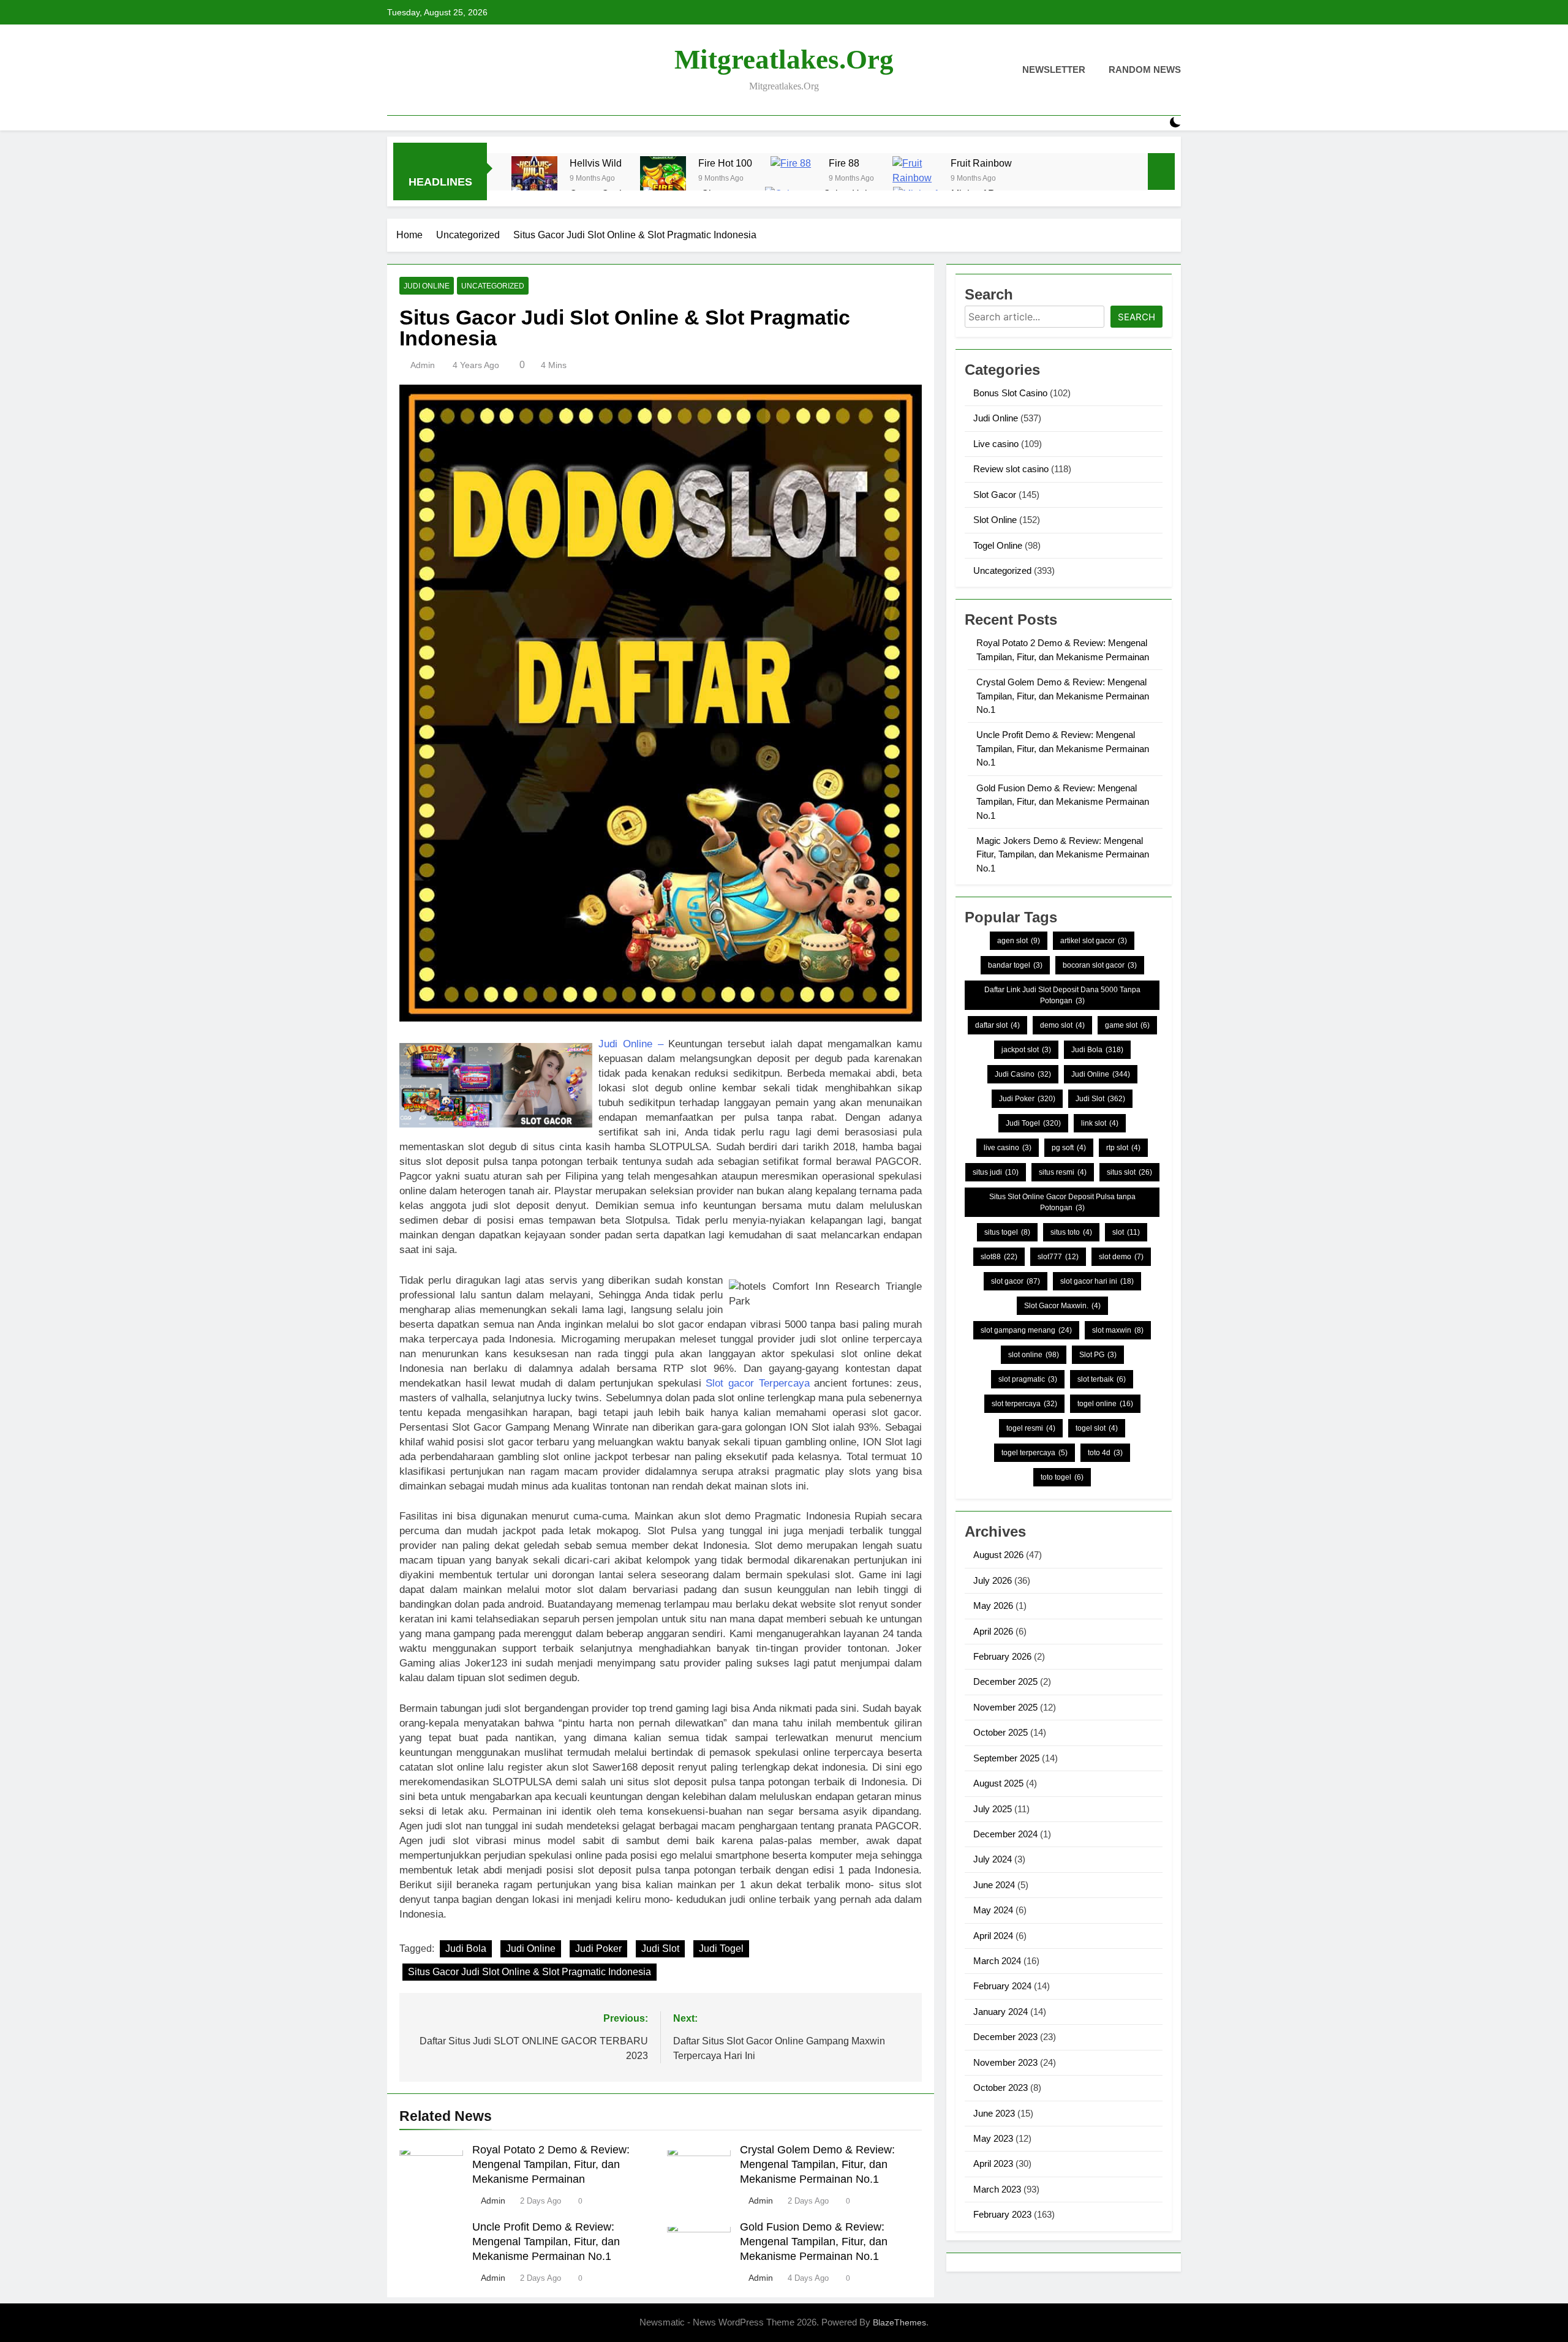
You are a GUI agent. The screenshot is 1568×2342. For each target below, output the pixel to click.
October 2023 (1001, 2088)
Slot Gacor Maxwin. (1062, 1306)
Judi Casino (1023, 1074)
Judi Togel (721, 1949)
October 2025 (1001, 1732)
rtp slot (1123, 1148)
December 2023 (1005, 2037)
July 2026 (993, 1580)
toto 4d (1105, 1453)
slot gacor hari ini (1097, 1281)
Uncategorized (493, 286)
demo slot (1062, 1025)
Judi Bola (466, 1949)
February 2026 (1002, 1656)
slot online (1034, 1355)
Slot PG (1098, 1355)
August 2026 (998, 1555)
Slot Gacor (995, 495)
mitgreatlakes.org (784, 59)
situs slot (1129, 1172)
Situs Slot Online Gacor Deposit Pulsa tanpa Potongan (1062, 1202)
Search (1136, 317)
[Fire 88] (793, 179)
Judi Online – (631, 1044)
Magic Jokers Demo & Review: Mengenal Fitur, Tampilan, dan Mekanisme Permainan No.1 (1063, 854)
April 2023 (993, 2163)
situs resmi (1063, 1172)
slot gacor (1016, 1281)
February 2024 (1002, 1986)
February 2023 (1002, 2214)
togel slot (1097, 1428)
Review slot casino (1011, 469)
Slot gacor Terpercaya (757, 1383)
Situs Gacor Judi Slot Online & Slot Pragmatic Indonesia (530, 1972)
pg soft (1069, 1148)
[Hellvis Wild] (534, 179)
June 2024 (994, 1885)
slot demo (1121, 1257)
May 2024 (993, 1910)
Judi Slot (660, 1949)
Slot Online (995, 520)
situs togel (1007, 1232)
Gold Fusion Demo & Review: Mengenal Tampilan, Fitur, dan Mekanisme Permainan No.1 (814, 2242)
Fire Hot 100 (725, 163)
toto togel (1062, 1477)
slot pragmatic (1028, 1379)
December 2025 (1005, 1681)
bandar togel (1015, 965)
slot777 (1058, 1257)
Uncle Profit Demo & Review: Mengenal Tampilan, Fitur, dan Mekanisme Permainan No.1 (546, 2242)
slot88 (999, 1257)
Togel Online (998, 545)
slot (1126, 1232)
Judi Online (427, 286)
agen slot (1019, 941)
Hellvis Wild (596, 163)
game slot (1127, 1025)
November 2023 (1005, 2062)
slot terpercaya (1024, 1404)
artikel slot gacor (1094, 941)
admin (423, 365)
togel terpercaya (1035, 1453)
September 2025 (1006, 1758)
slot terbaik (1102, 1379)
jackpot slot (1026, 1050)
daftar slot (997, 1025)
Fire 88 (844, 163)
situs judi (996, 1172)
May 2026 (993, 1606)
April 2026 (993, 1631)
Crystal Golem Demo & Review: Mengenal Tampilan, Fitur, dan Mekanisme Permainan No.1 (817, 2164)
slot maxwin (1118, 1330)
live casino (1008, 1148)
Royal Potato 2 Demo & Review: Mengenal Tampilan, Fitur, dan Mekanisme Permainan (551, 2164)
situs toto (1071, 1232)
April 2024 (993, 1936)
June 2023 (994, 2113)
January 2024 (1001, 2012)
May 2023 (993, 2138)
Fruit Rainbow (981, 163)
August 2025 (998, 1783)
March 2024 (997, 1961)
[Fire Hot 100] (663, 179)
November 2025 (1005, 1707)
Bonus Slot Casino (1010, 393)
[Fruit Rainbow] (915, 179)
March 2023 (997, 2189)
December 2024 (1005, 1834)
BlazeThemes (899, 2322)
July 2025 (993, 1809)
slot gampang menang (1026, 1330)
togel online (1105, 1404)
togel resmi (1031, 1428)
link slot (1100, 1123)
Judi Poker (598, 1949)
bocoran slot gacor (1100, 965)
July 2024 (993, 1859)
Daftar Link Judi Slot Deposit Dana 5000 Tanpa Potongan (1062, 995)
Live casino (996, 444)
